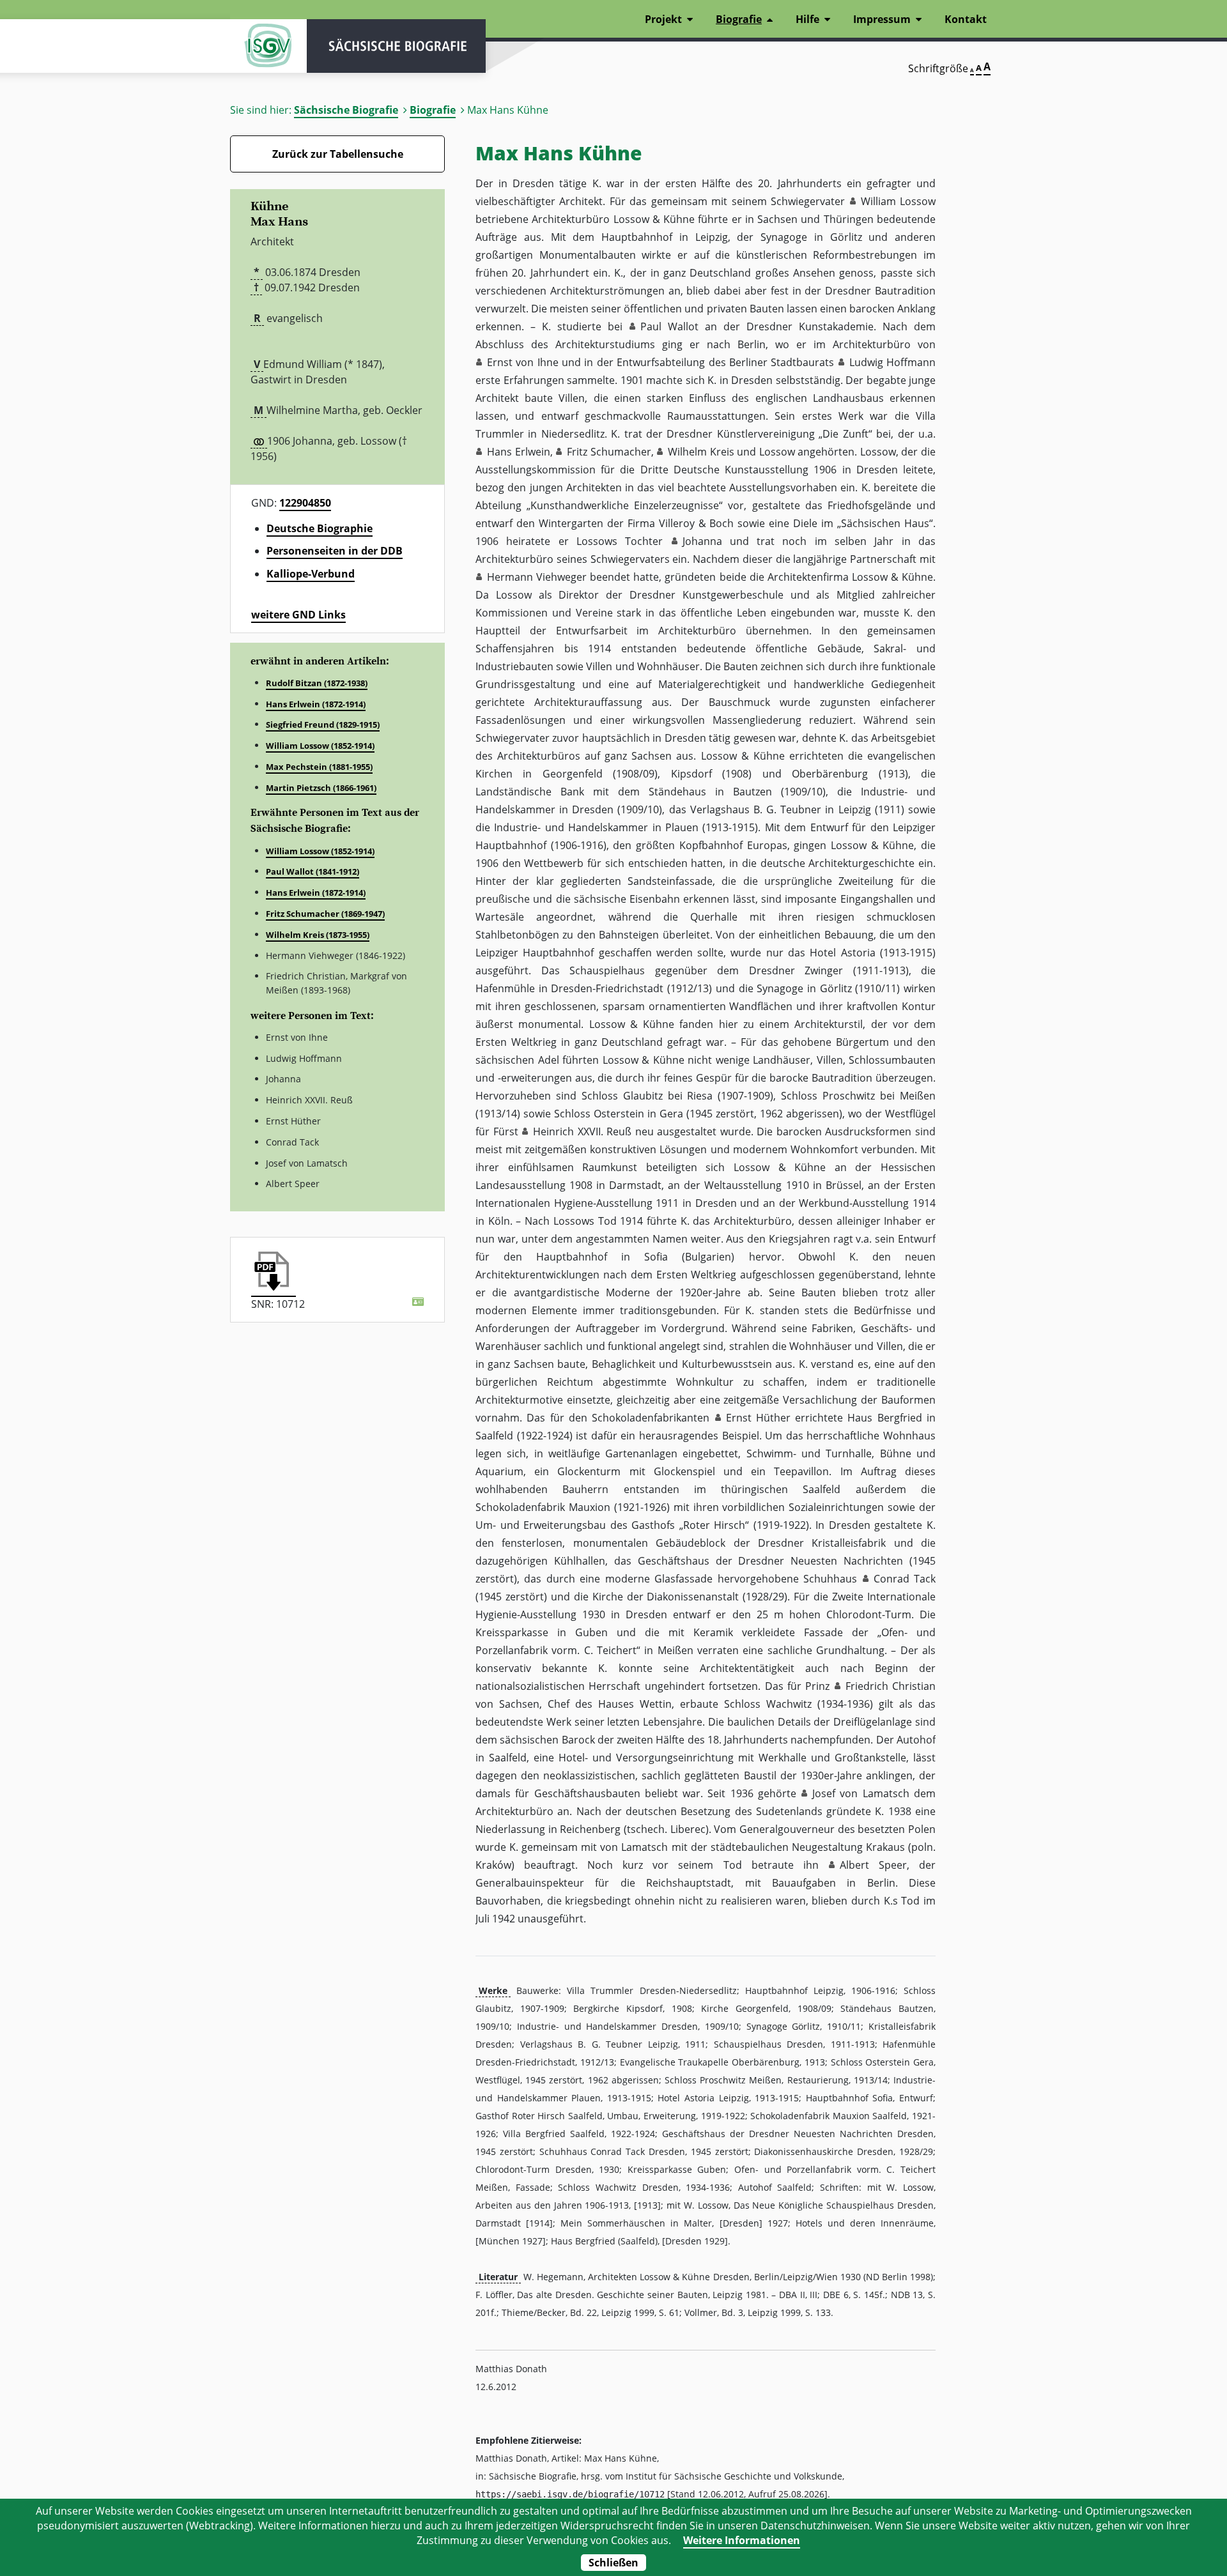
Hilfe (807, 19)
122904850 (305, 503)
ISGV (268, 46)
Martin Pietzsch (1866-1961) (321, 788)
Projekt (663, 19)
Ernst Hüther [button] (758, 1418)
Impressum (882, 19)
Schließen (613, 2563)
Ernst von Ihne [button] (523, 362)
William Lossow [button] (898, 201)
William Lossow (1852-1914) (320, 746)
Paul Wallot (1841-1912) (313, 871)
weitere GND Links (298, 615)
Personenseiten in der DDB (335, 551)
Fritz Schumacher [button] (609, 452)
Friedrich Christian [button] (891, 1686)
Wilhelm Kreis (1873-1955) (318, 935)
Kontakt (966, 19)
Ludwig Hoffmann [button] (892, 362)
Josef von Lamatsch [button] (861, 1793)
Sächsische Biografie (346, 110)
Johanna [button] (702, 541)
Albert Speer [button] (873, 1865)
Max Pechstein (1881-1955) (319, 767)
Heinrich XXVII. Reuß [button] (582, 1131)
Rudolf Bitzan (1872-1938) (317, 683)
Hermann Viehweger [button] (537, 577)
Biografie (433, 110)
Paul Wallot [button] (669, 326)
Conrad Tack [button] (905, 1579)
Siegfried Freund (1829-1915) (323, 724)
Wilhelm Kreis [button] (701, 452)
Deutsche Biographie (320, 528)
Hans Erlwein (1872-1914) (316, 704)
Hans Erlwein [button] (519, 452)
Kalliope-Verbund (311, 574)
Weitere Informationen (742, 2540)
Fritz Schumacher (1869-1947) (325, 914)
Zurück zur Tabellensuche (338, 154)
